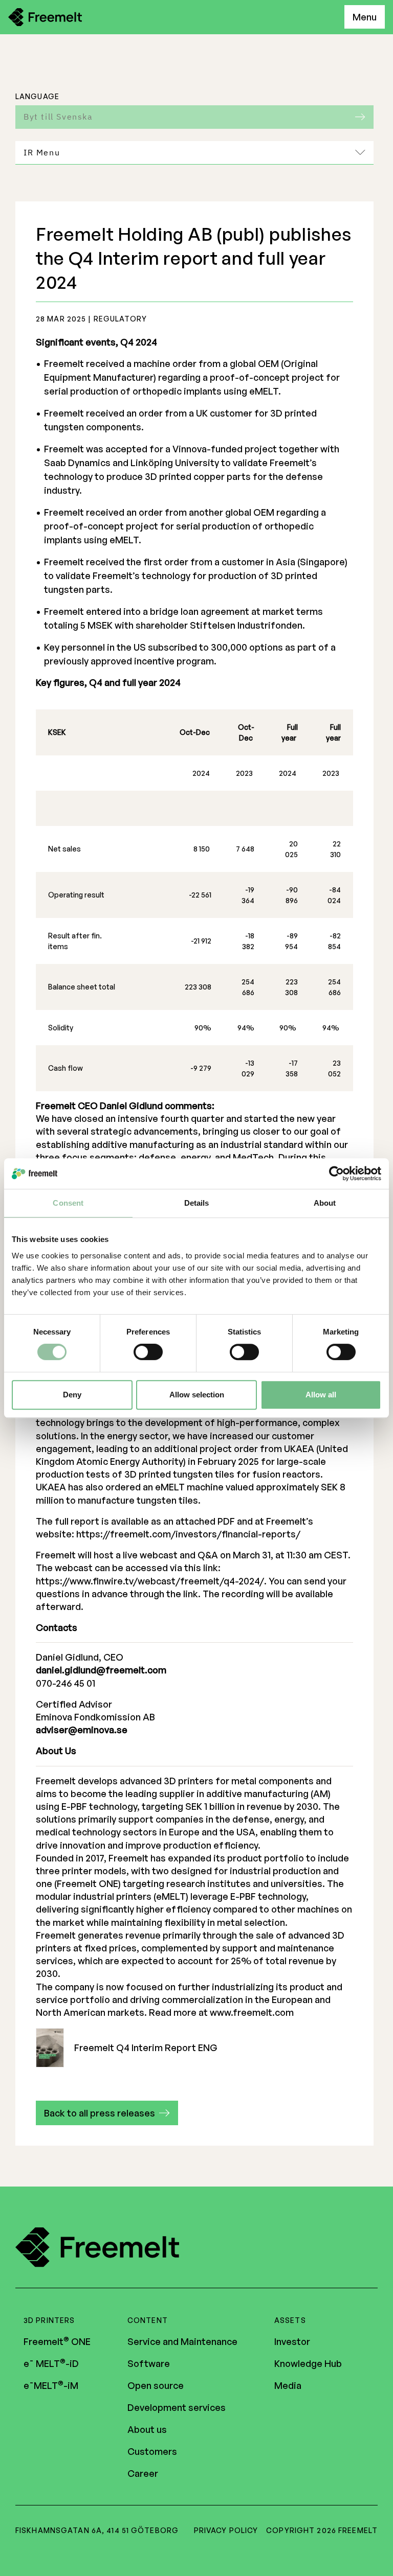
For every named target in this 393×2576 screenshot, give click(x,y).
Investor (292, 2341)
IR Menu (42, 152)
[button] (107, 2113)
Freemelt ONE (57, 2341)
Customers (152, 2451)
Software (149, 2363)
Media (288, 2385)
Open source (156, 2385)
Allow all (321, 1395)
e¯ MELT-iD (51, 2363)
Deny (72, 1395)
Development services (177, 2407)
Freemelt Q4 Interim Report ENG (146, 2048)
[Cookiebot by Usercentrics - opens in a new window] (336, 1174)
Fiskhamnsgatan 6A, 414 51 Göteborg (97, 2530)
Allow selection (197, 1395)
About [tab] (325, 1203)
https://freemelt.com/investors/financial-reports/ (188, 1534)
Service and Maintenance (182, 2341)
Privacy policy (226, 2530)
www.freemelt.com (252, 2012)
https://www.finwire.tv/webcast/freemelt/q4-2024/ (150, 1581)
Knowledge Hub (308, 2363)
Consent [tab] (68, 1203)
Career (143, 2473)
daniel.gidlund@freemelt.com (101, 1670)
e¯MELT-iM (51, 2385)
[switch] (148, 1352)
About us (147, 2429)
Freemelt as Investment (90, 183)
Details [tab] (197, 1203)
